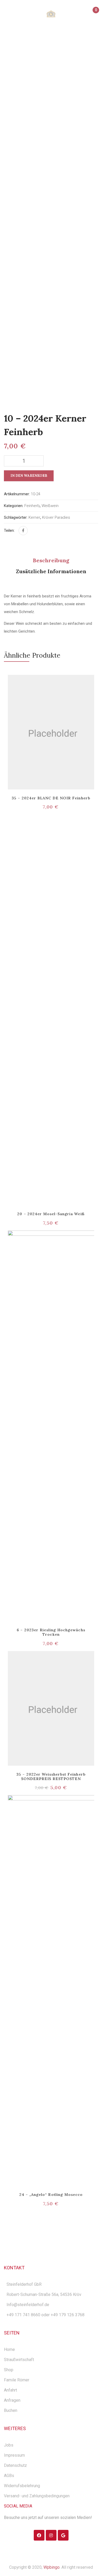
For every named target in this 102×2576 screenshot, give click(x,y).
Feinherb (32, 506)
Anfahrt (10, 2390)
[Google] (63, 2535)
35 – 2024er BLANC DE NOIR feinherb (51, 798)
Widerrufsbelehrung (22, 2486)
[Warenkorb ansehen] (93, 15)
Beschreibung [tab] (51, 560)
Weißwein (58, 53)
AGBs (9, 2476)
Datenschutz (15, 2465)
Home (36, 53)
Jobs (9, 2445)
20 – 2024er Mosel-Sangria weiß (51, 1214)
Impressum (14, 2455)
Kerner (34, 517)
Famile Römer (17, 2380)
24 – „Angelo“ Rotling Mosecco (51, 2195)
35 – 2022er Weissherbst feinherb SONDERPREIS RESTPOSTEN (51, 1777)
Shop (9, 2370)
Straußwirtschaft (19, 2360)
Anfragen (12, 2400)
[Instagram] (51, 2535)
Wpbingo (52, 2567)
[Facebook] (23, 531)
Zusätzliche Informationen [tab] (51, 571)
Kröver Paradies (56, 517)
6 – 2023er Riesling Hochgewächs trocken (51, 1632)
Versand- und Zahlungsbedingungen (37, 2496)
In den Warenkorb (29, 476)
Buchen (11, 2410)
